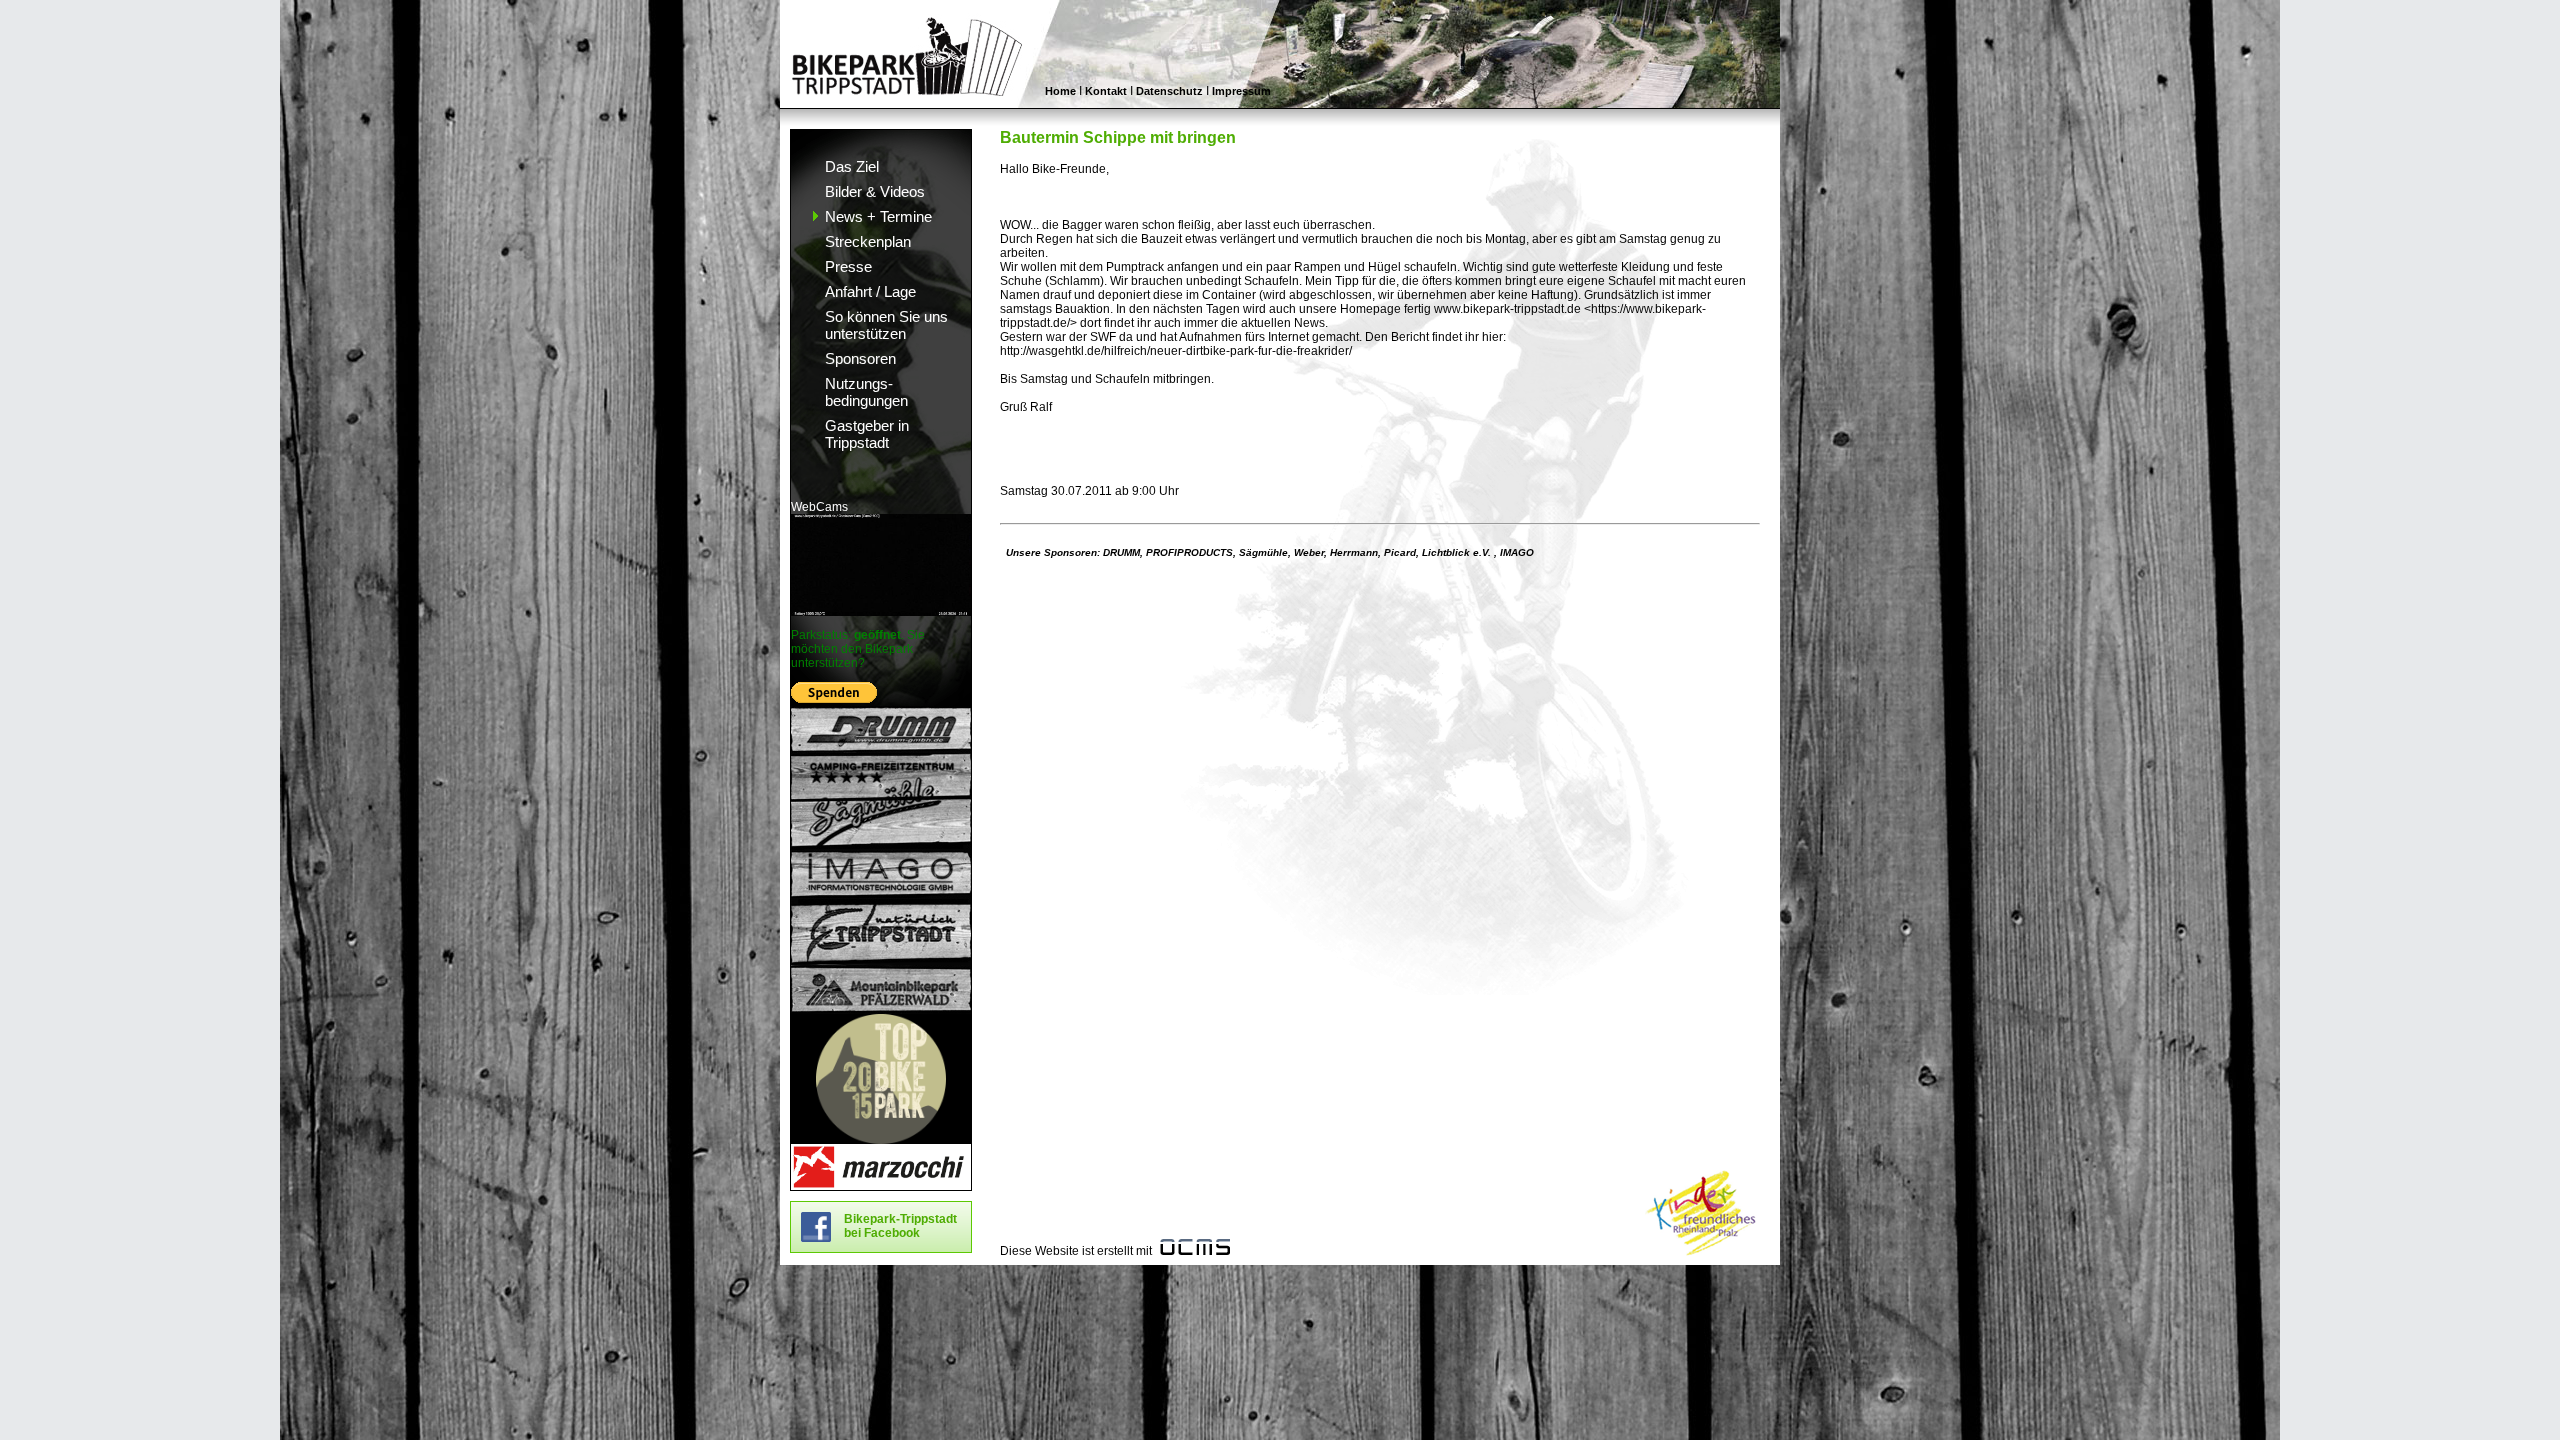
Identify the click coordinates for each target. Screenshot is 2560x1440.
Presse (848, 266)
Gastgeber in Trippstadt (867, 434)
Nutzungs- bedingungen (866, 392)
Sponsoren (860, 358)
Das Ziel (852, 166)
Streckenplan (868, 241)
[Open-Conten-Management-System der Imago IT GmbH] (1195, 1251)
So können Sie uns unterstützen (886, 325)
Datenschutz (1169, 91)
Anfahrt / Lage (870, 291)
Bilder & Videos (875, 191)
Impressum (1241, 91)
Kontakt (1106, 91)
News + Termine (878, 216)
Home (1060, 91)
